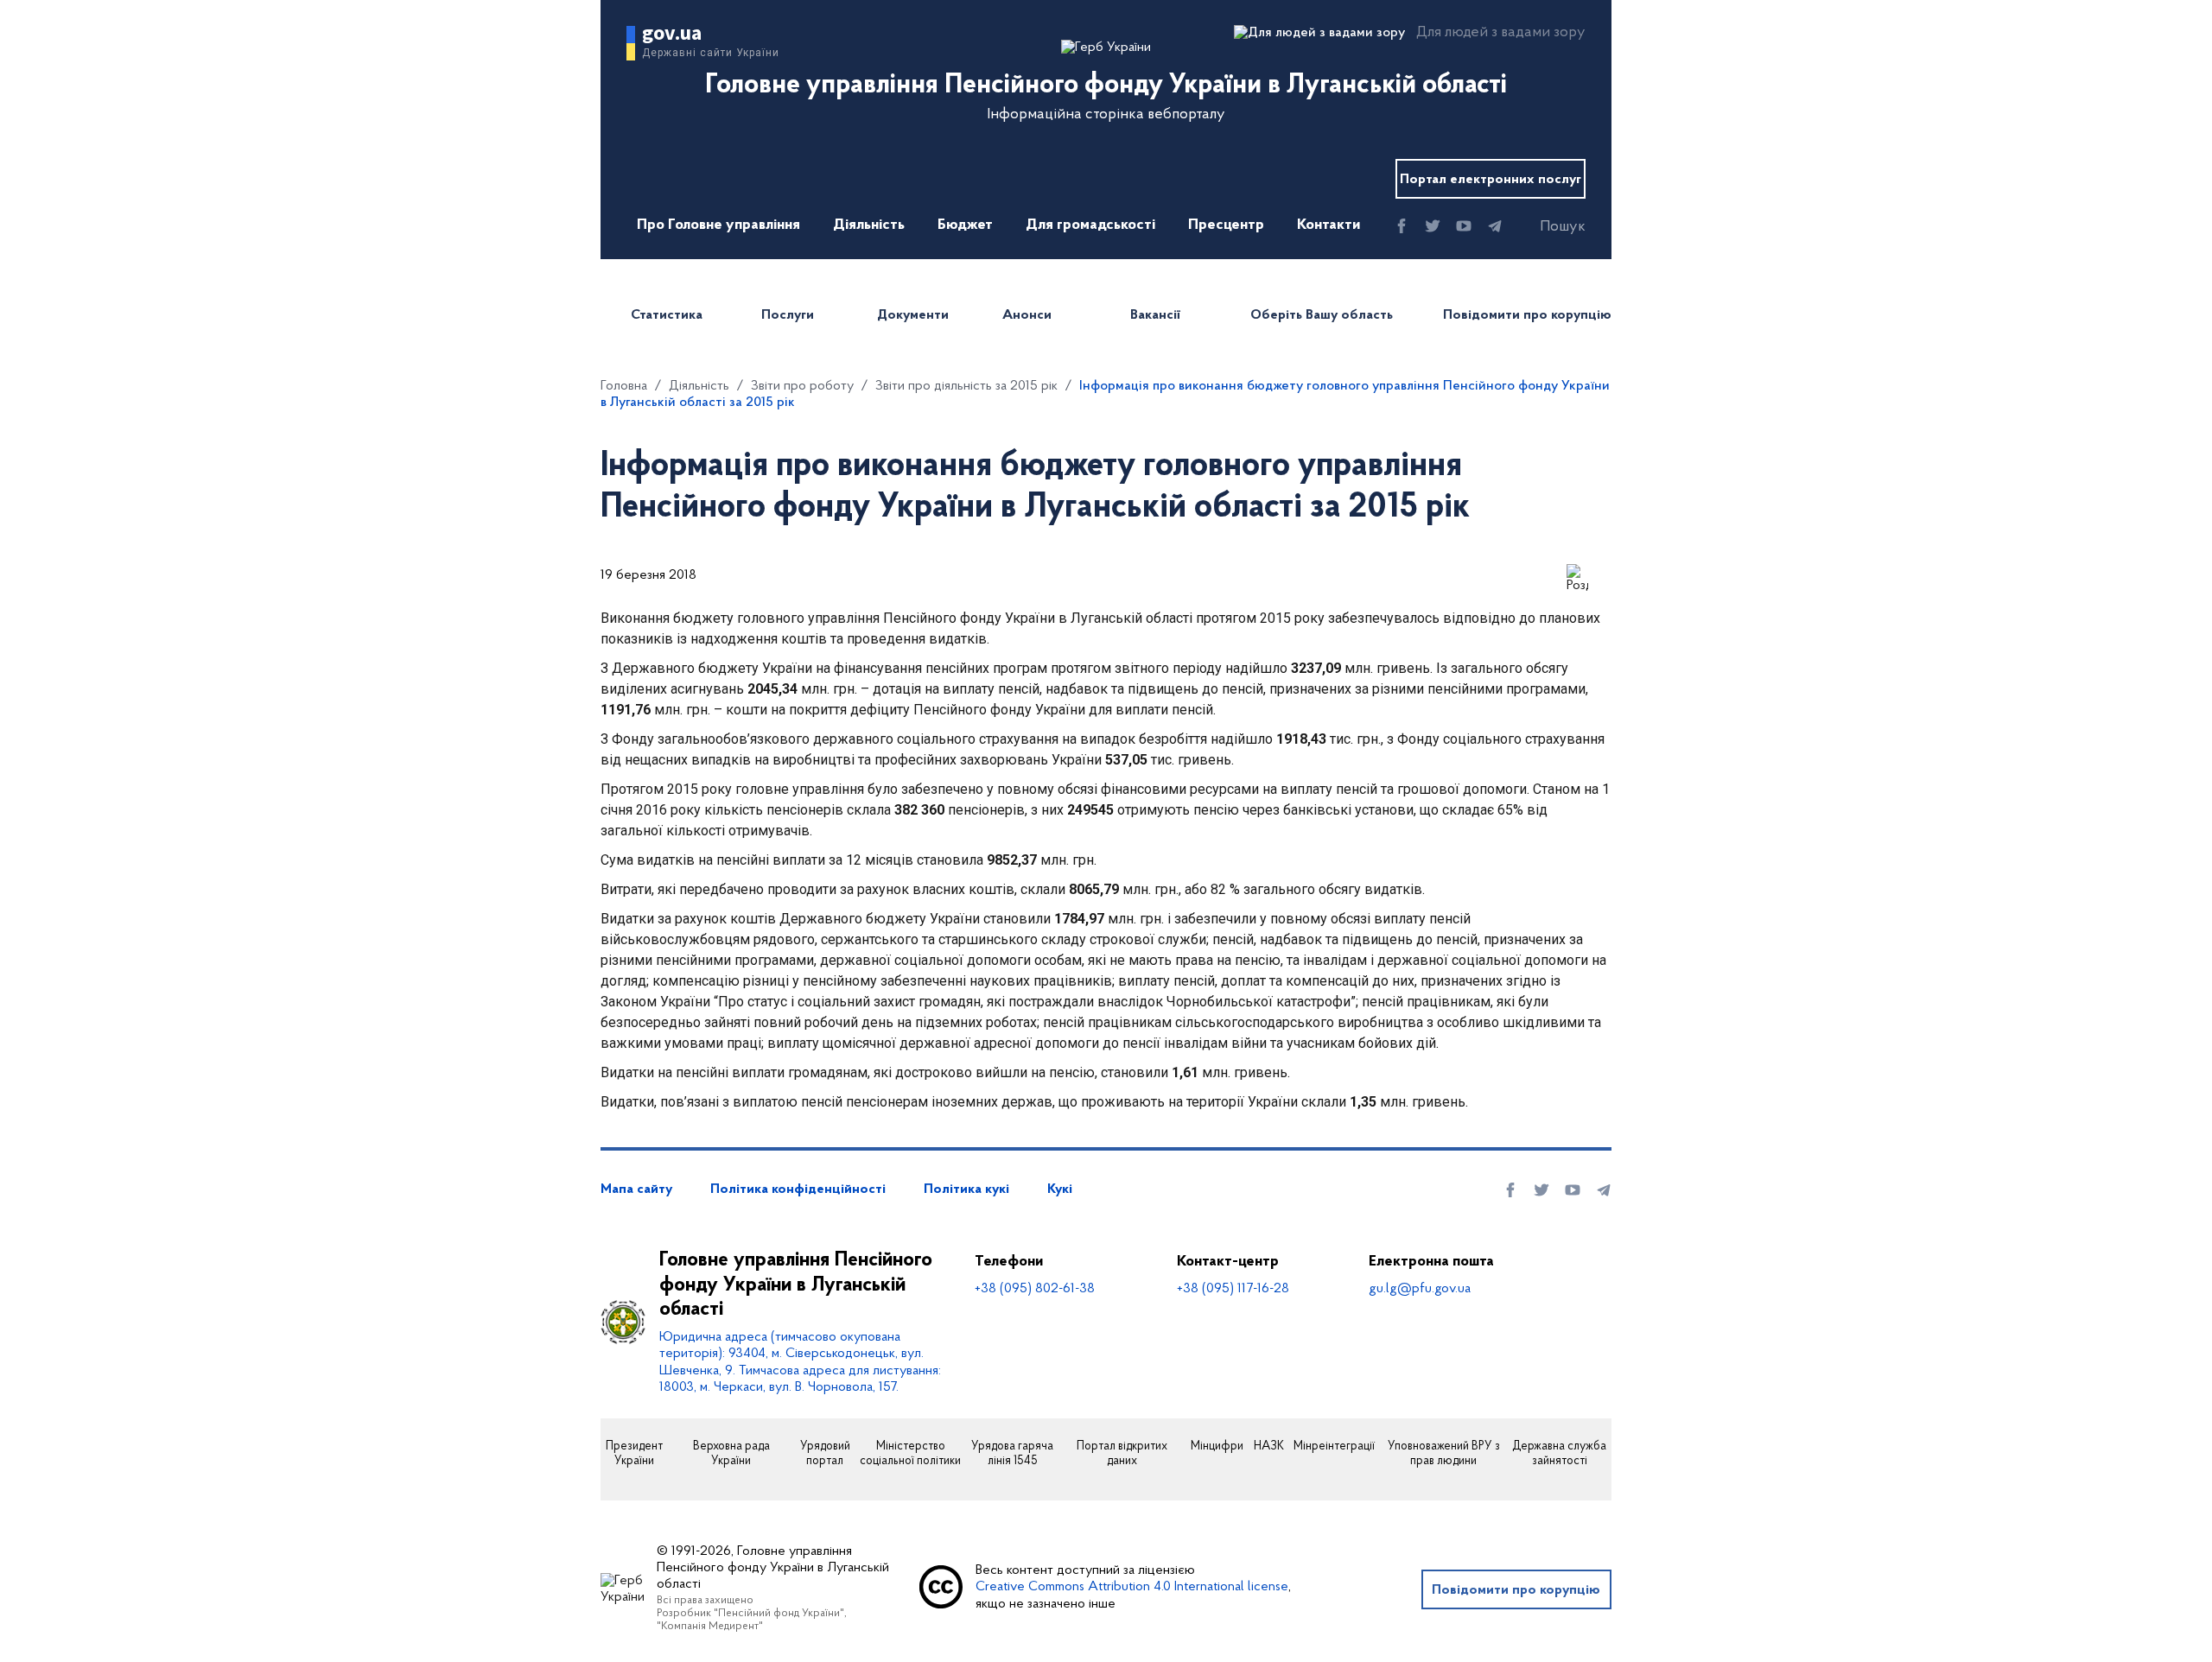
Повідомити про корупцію (1527, 315)
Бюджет (965, 225)
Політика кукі (966, 1189)
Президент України (634, 1454)
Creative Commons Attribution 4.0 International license (1132, 1587)
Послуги (788, 315)
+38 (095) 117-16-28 (1233, 1289)
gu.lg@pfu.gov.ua (1420, 1289)
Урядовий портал (825, 1454)
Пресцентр (1226, 225)
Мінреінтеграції (1334, 1447)
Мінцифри (1217, 1447)
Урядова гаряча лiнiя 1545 (1012, 1454)
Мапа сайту (636, 1189)
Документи (913, 315)
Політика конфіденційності (798, 1189)
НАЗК (1269, 1447)
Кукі (1060, 1189)
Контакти (1328, 225)
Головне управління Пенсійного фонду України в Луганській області (796, 1285)
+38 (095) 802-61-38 (1035, 1289)
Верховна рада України (731, 1454)
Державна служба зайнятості (1559, 1454)
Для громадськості (1090, 225)
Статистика (667, 315)
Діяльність (869, 225)
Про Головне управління (718, 225)
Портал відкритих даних (1122, 1454)
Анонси (1027, 315)
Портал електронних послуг (1491, 180)
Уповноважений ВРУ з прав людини (1444, 1454)
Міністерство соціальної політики (910, 1454)
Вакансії (1155, 315)
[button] (1548, 227)
